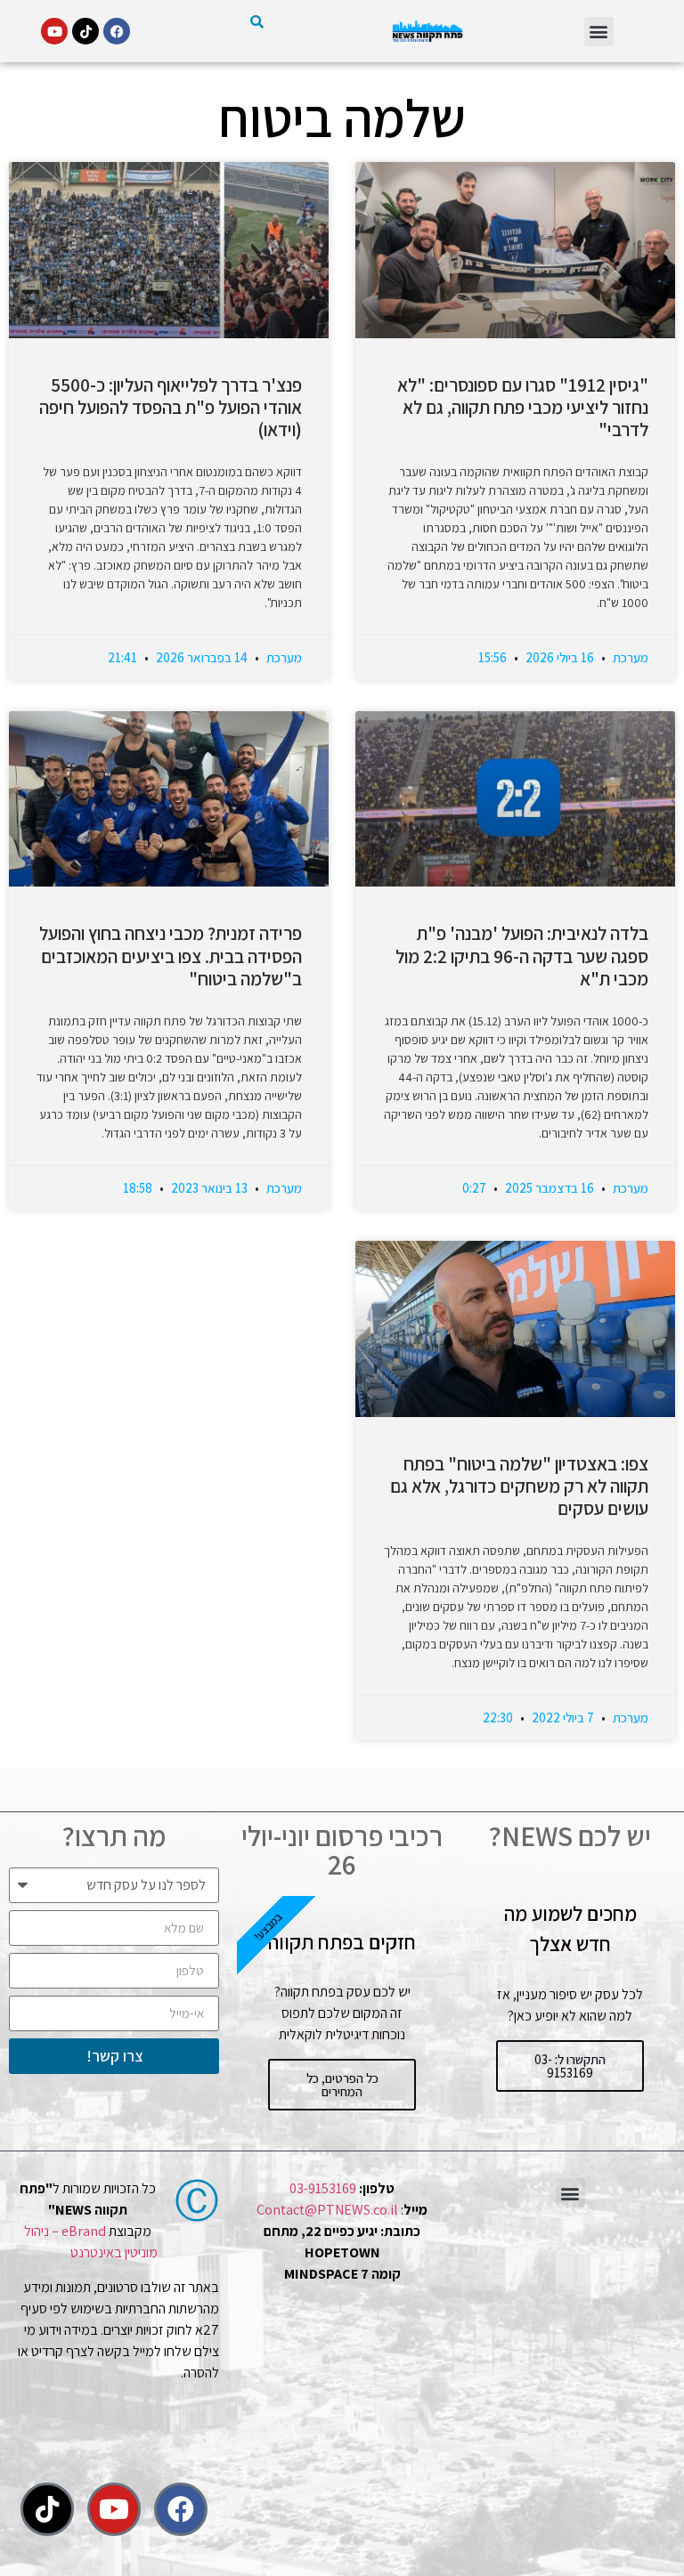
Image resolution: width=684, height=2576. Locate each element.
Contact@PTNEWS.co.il (327, 2210)
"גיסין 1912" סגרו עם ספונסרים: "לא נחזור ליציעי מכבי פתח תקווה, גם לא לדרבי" (523, 407)
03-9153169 (323, 2188)
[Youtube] (54, 31)
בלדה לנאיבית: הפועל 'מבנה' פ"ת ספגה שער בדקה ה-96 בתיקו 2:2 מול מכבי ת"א (522, 956)
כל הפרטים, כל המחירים (342, 2085)
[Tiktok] (85, 31)
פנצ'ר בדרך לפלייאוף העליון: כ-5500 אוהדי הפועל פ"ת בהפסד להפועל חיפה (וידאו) (171, 407)
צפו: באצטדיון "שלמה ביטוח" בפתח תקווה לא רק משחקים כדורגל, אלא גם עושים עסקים (519, 1486)
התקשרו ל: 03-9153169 (570, 2066)
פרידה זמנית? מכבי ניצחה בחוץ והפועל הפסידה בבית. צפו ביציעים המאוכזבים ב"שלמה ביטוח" (171, 956)
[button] (599, 32)
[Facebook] (117, 31)
